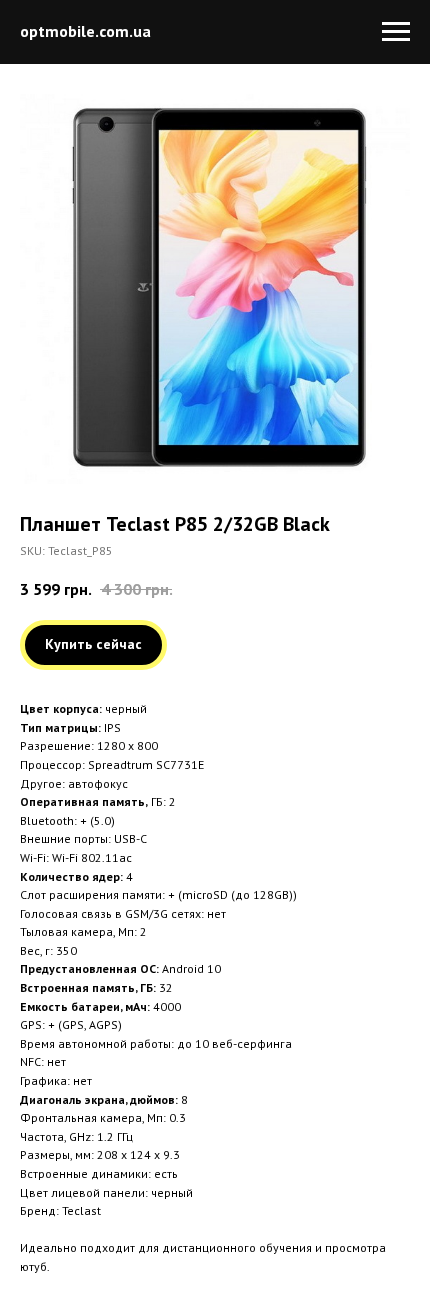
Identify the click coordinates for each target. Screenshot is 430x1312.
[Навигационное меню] (396, 32)
